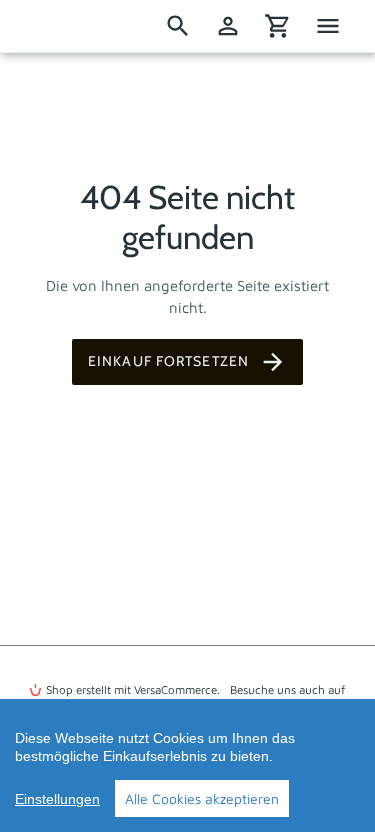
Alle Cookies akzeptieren (202, 798)
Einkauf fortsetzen (168, 361)
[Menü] (328, 26)
